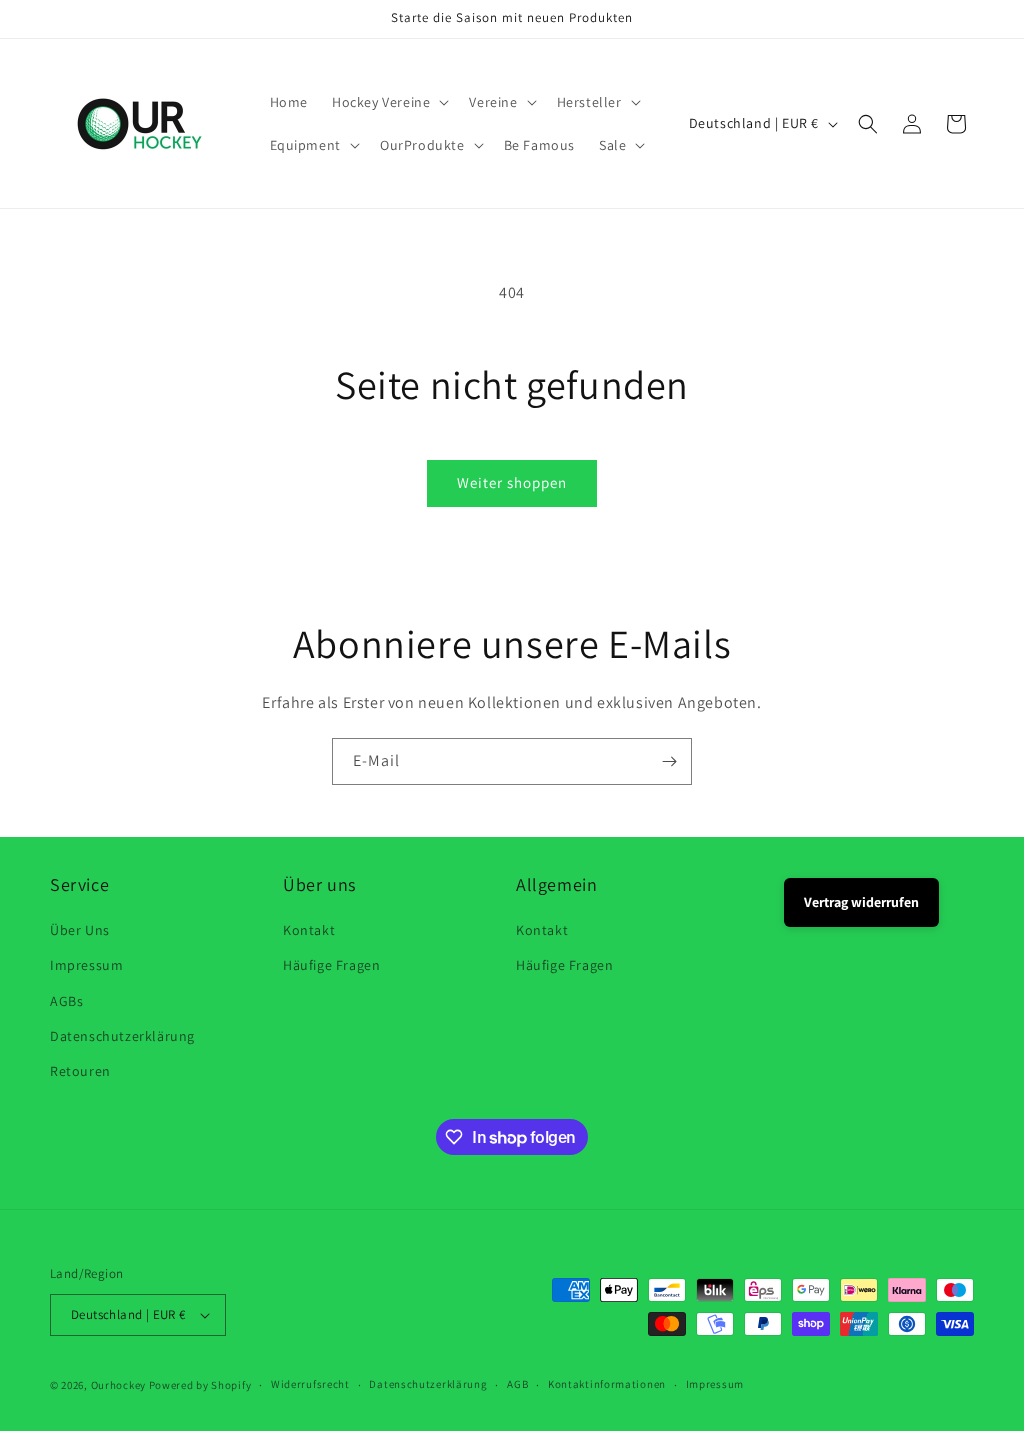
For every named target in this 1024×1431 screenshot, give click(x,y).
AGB (517, 1384)
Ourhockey (118, 1385)
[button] (388, 102)
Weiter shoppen (512, 482)
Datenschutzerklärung (122, 1036)
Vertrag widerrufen (861, 902)
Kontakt (309, 930)
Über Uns (80, 930)
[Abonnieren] (669, 761)
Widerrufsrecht (310, 1384)
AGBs (66, 1001)
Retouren (80, 1071)
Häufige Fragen (331, 965)
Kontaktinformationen (607, 1384)
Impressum (86, 965)
